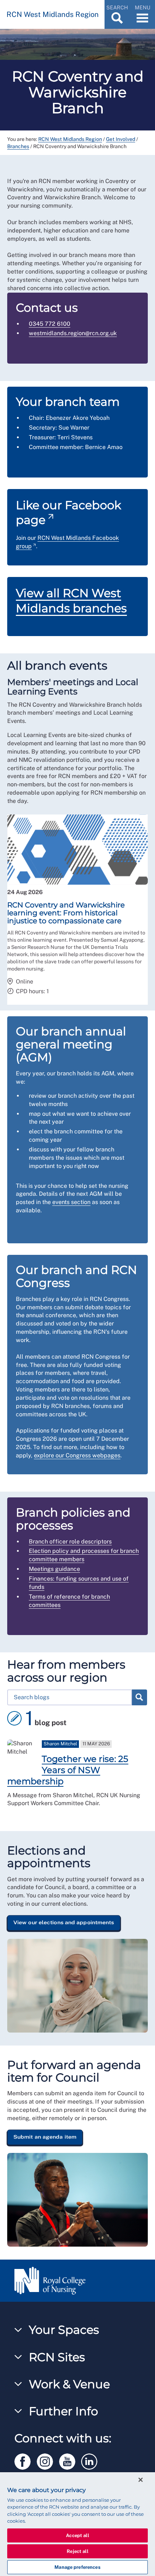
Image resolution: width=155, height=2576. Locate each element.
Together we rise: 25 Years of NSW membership (68, 1770)
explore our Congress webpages (77, 1455)
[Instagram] (48, 2460)
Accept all (77, 2535)
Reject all (77, 2551)
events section (71, 1202)
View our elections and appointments (64, 1922)
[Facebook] (26, 2460)
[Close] (141, 2480)
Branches (18, 146)
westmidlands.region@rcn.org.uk (73, 333)
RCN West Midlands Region (70, 139)
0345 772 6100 (50, 324)
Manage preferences (77, 2567)
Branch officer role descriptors (70, 1542)
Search (139, 1697)
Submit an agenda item (45, 2137)
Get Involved (121, 139)
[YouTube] (70, 2460)
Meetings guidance (54, 1569)
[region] (77, 2524)
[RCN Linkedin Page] (92, 2460)
